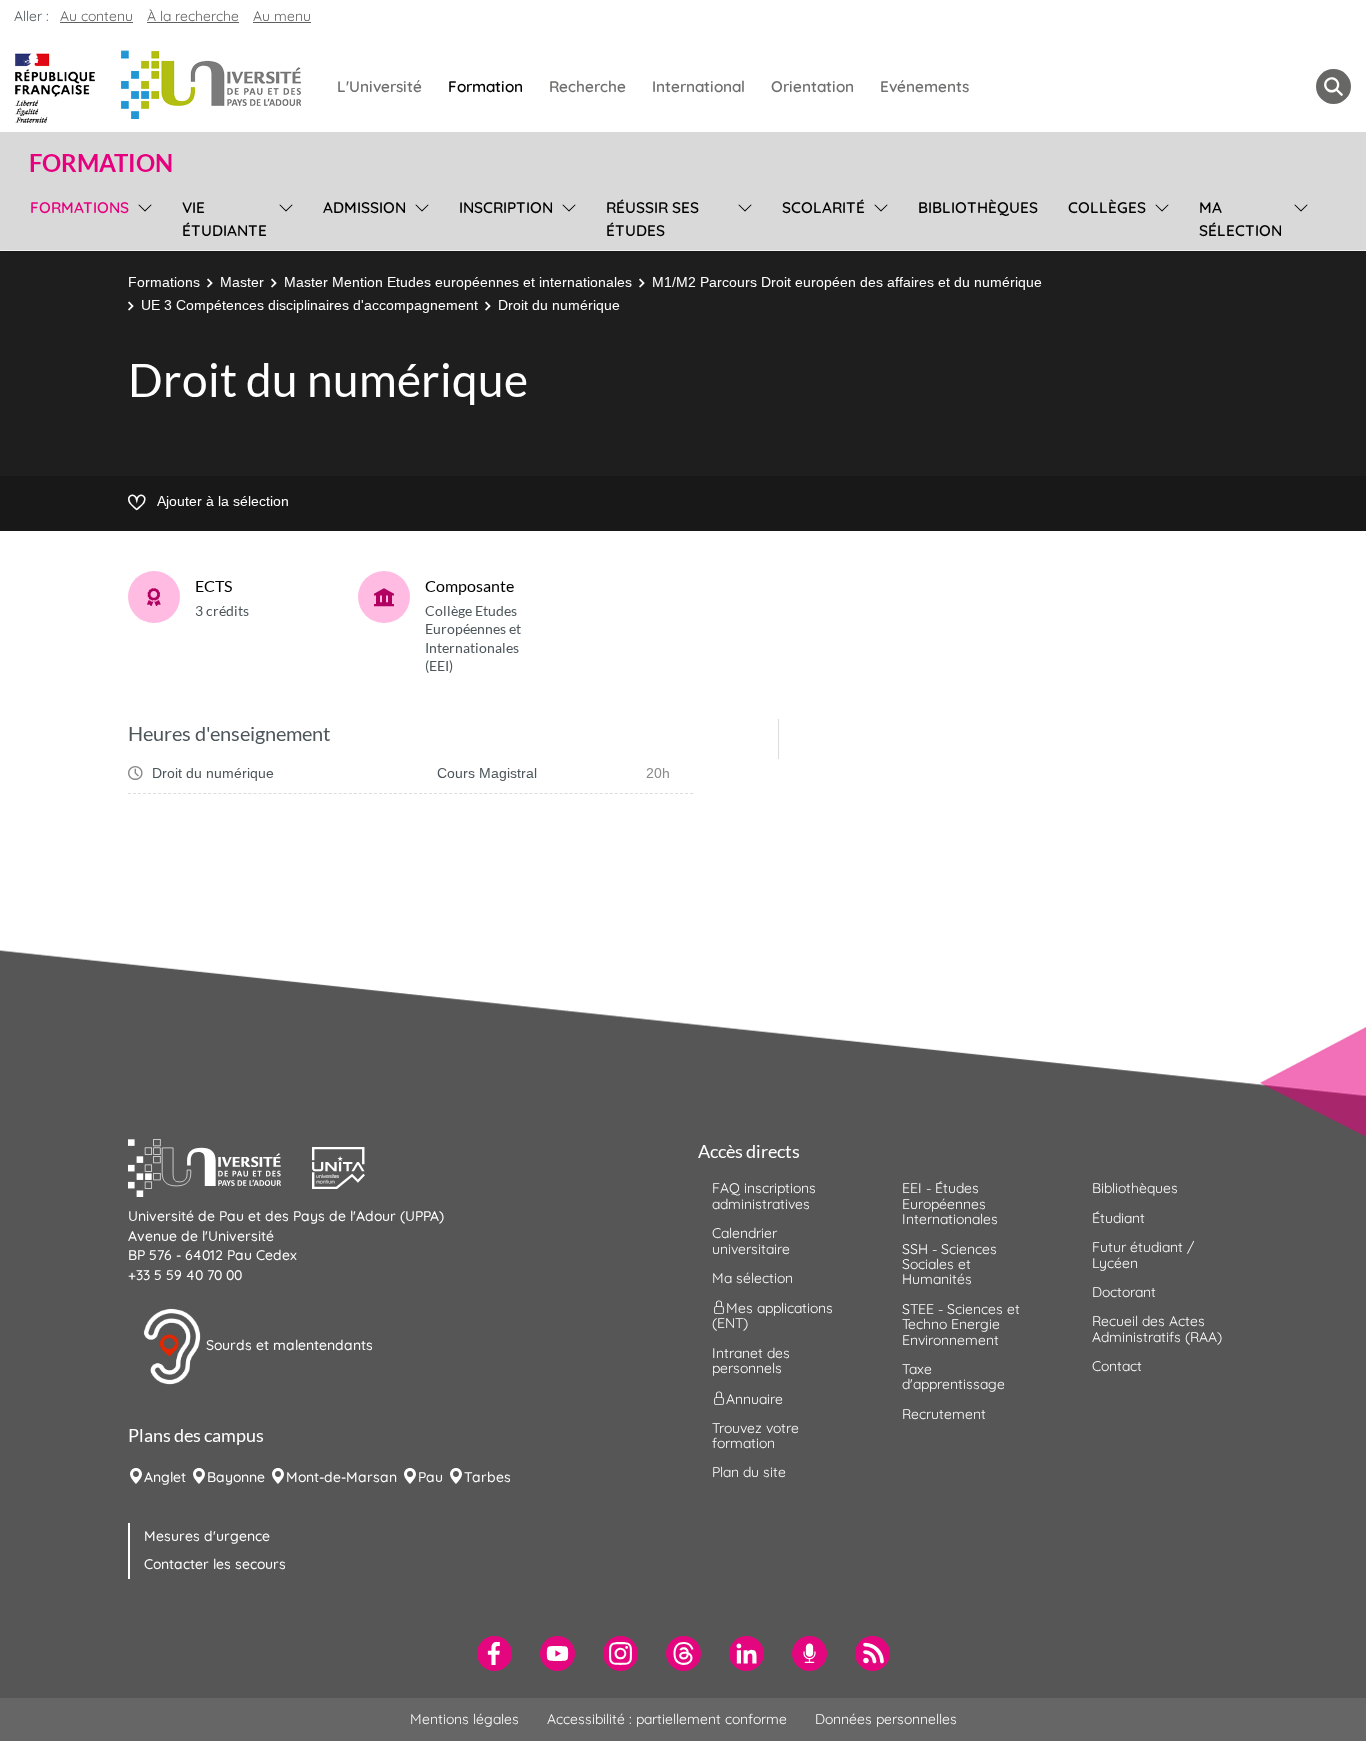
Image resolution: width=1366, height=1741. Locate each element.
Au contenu (96, 16)
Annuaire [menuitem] (754, 1398)
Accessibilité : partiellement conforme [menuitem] (667, 1719)
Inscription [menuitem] (506, 207)
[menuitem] (494, 1653)
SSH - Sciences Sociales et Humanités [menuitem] (949, 1264)
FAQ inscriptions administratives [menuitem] (764, 1195)
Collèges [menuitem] (1107, 207)
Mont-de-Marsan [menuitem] (341, 1477)
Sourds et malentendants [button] (287, 1345)
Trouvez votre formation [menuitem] (755, 1435)
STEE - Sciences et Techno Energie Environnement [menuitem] (961, 1324)
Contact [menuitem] (1117, 1366)
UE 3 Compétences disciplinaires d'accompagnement (309, 305)
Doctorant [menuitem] (1124, 1292)
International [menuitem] (698, 86)
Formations (164, 282)
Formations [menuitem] (79, 207)
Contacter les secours (215, 1564)
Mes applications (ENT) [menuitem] (772, 1315)
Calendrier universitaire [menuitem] (751, 1240)
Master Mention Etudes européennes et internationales (458, 282)
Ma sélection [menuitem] (1240, 219)
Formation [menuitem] (485, 86)
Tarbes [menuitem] (487, 1477)
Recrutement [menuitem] (944, 1414)
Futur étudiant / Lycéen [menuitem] (1143, 1254)
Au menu (282, 16)
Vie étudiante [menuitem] (224, 219)
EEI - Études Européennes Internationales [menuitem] (950, 1203)
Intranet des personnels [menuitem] (751, 1360)
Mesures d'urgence (207, 1536)
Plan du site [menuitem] (749, 1472)
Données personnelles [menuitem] (886, 1719)
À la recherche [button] (193, 16)
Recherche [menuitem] (587, 86)
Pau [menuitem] (430, 1477)
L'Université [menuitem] (379, 86)
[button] (220, 1166)
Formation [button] (101, 163)
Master (242, 282)
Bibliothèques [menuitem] (978, 207)
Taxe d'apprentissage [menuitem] (953, 1376)
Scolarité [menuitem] (823, 207)
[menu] (141, 216)
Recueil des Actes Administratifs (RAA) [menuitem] (1157, 1328)
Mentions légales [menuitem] (464, 1719)
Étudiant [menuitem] (1118, 1218)
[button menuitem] (1333, 86)
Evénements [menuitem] (924, 86)
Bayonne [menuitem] (236, 1477)
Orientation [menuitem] (812, 86)
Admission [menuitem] (364, 207)
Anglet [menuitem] (165, 1477)
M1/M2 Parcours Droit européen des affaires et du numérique (847, 282)
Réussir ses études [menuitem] (652, 219)
